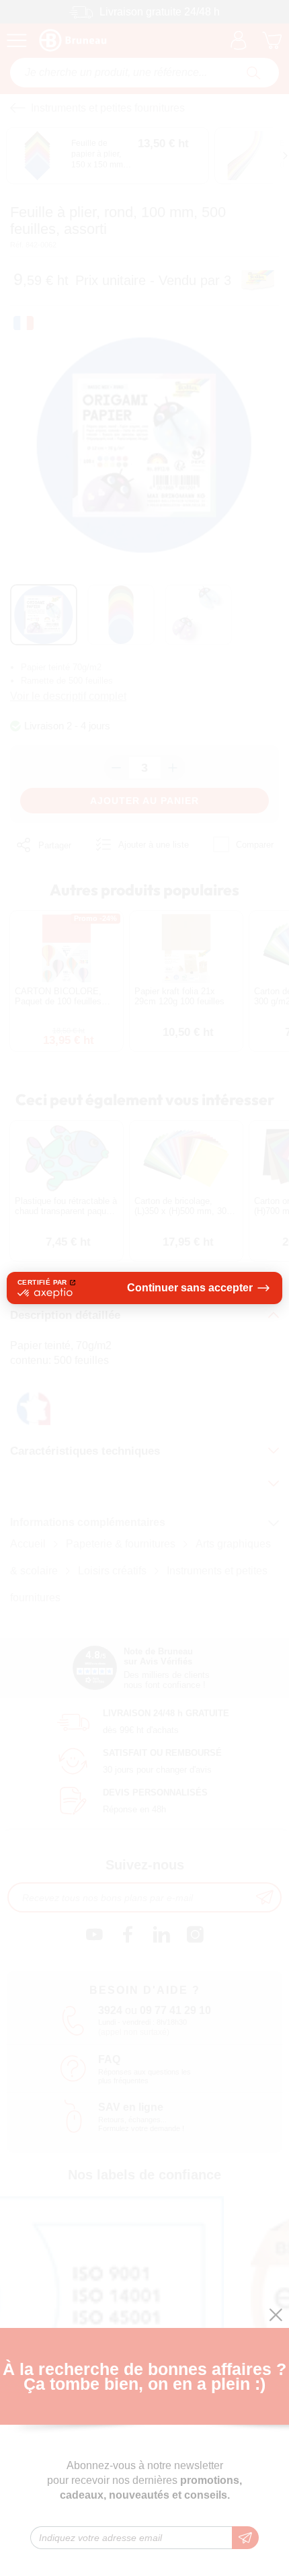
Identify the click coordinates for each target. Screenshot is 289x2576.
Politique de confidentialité (82, 1335)
